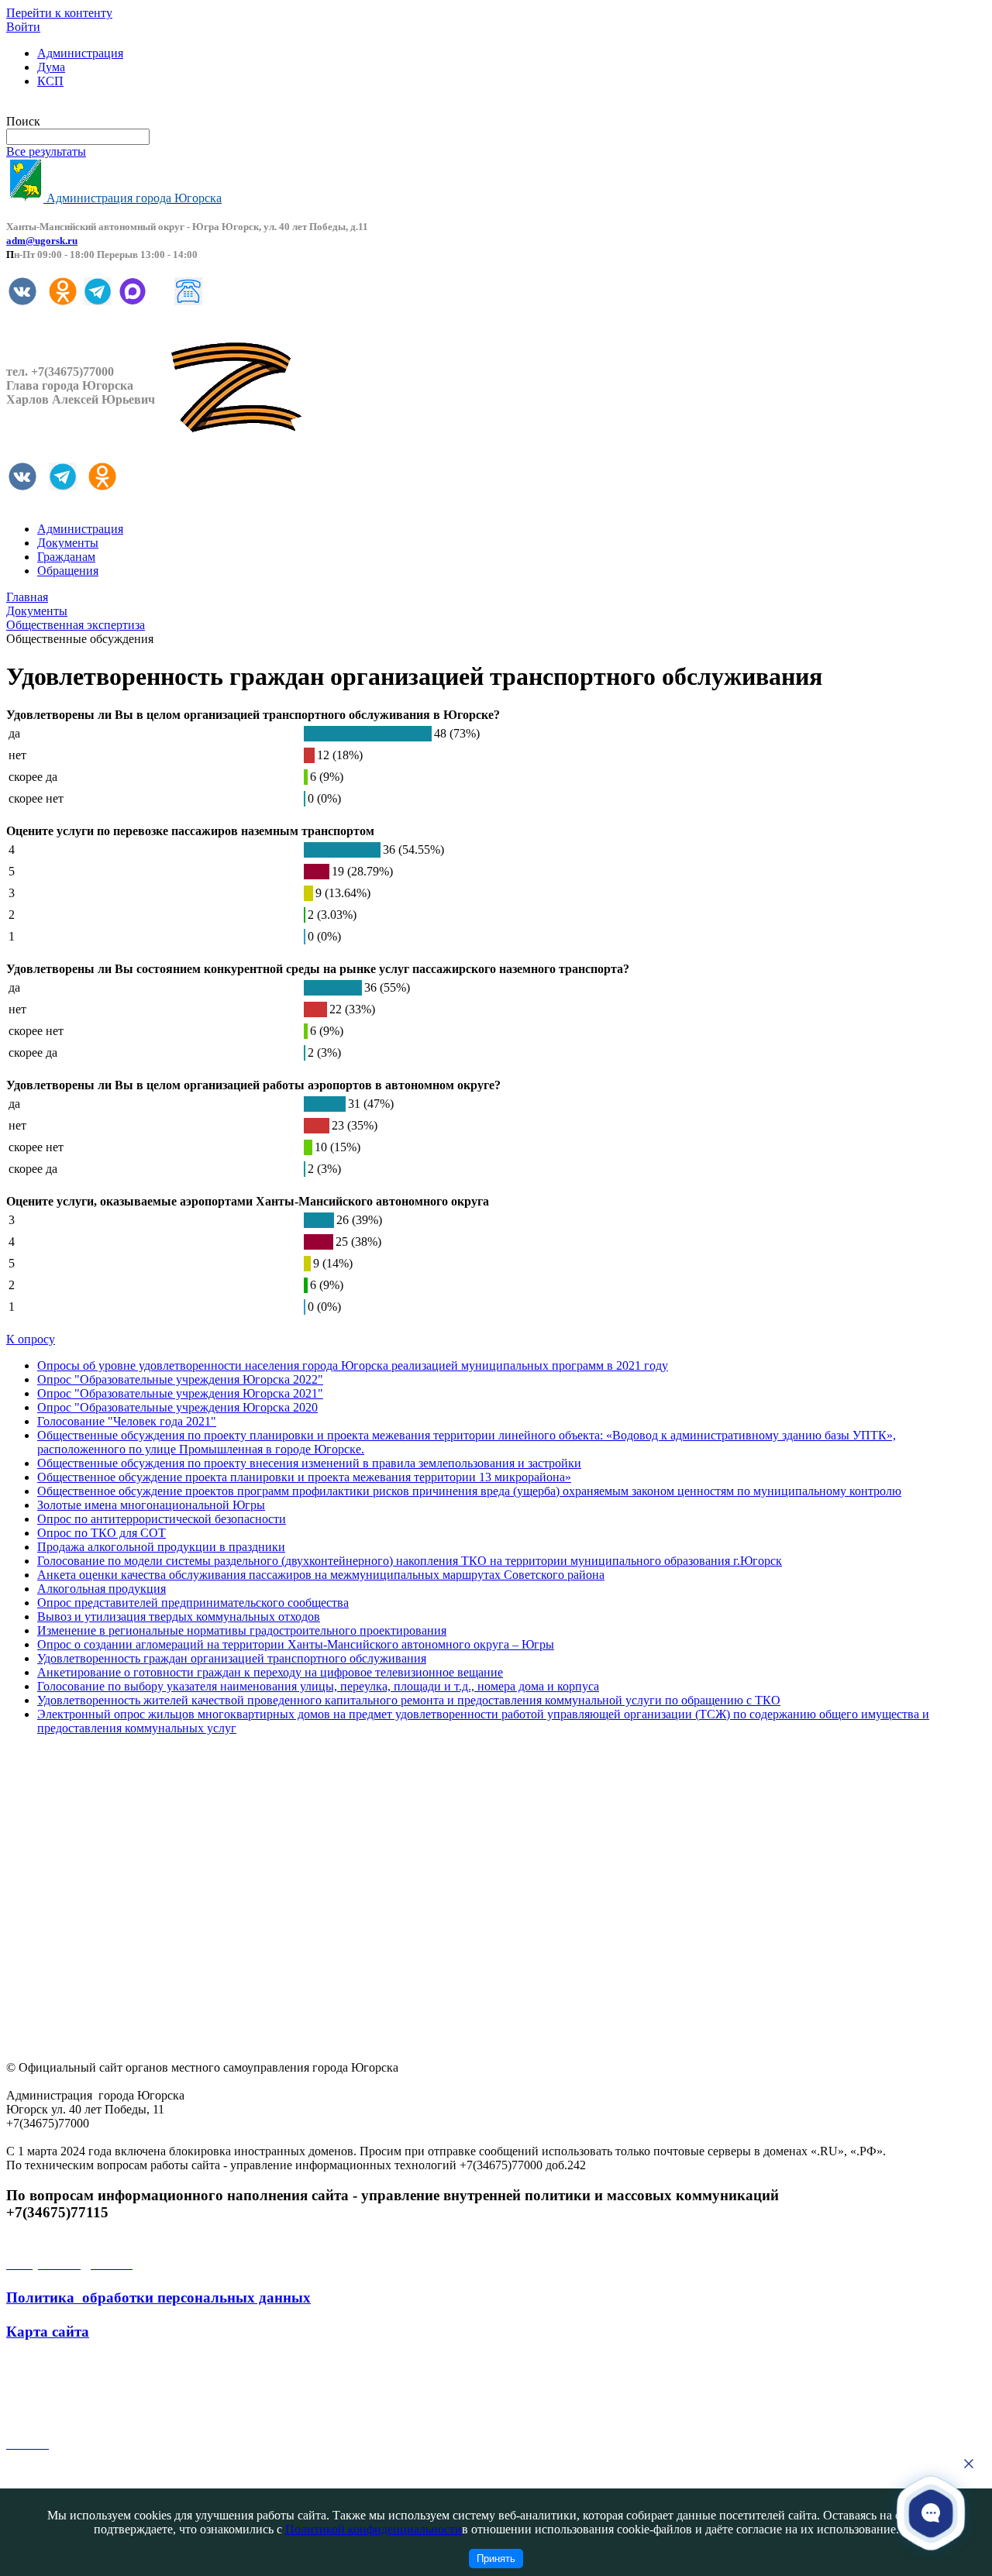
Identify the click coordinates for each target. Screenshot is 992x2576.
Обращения (68, 571)
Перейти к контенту (59, 13)
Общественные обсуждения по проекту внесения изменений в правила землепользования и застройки (309, 1463)
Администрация (80, 53)
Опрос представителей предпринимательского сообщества (193, 1603)
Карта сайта (48, 2332)
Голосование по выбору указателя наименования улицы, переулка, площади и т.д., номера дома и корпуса (318, 1686)
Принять (496, 2559)
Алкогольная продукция (102, 1589)
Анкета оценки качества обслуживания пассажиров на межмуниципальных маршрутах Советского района (321, 1575)
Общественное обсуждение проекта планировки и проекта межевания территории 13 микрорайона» (304, 1477)
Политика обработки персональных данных (158, 2297)
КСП (50, 81)
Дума (51, 67)
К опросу (31, 1339)
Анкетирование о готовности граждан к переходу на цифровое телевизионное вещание (270, 1672)
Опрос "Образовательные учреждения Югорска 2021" (180, 1393)
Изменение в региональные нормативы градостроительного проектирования (242, 1630)
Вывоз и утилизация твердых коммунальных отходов (179, 1616)
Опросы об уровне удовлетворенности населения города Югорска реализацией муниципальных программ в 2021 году (353, 1365)
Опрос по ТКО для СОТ (102, 1533)
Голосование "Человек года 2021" (127, 1421)
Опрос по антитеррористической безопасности (162, 1519)
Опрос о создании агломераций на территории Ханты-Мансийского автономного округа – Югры (296, 1644)
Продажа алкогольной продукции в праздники (161, 1547)
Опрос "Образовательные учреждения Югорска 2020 (177, 1407)
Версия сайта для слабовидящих (91, 107)
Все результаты (46, 151)
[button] (931, 2512)
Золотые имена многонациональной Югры (151, 1505)
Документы (68, 543)
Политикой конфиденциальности (374, 2529)
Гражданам (66, 557)
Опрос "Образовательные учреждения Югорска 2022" (180, 1379)
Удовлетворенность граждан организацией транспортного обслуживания (232, 1658)
